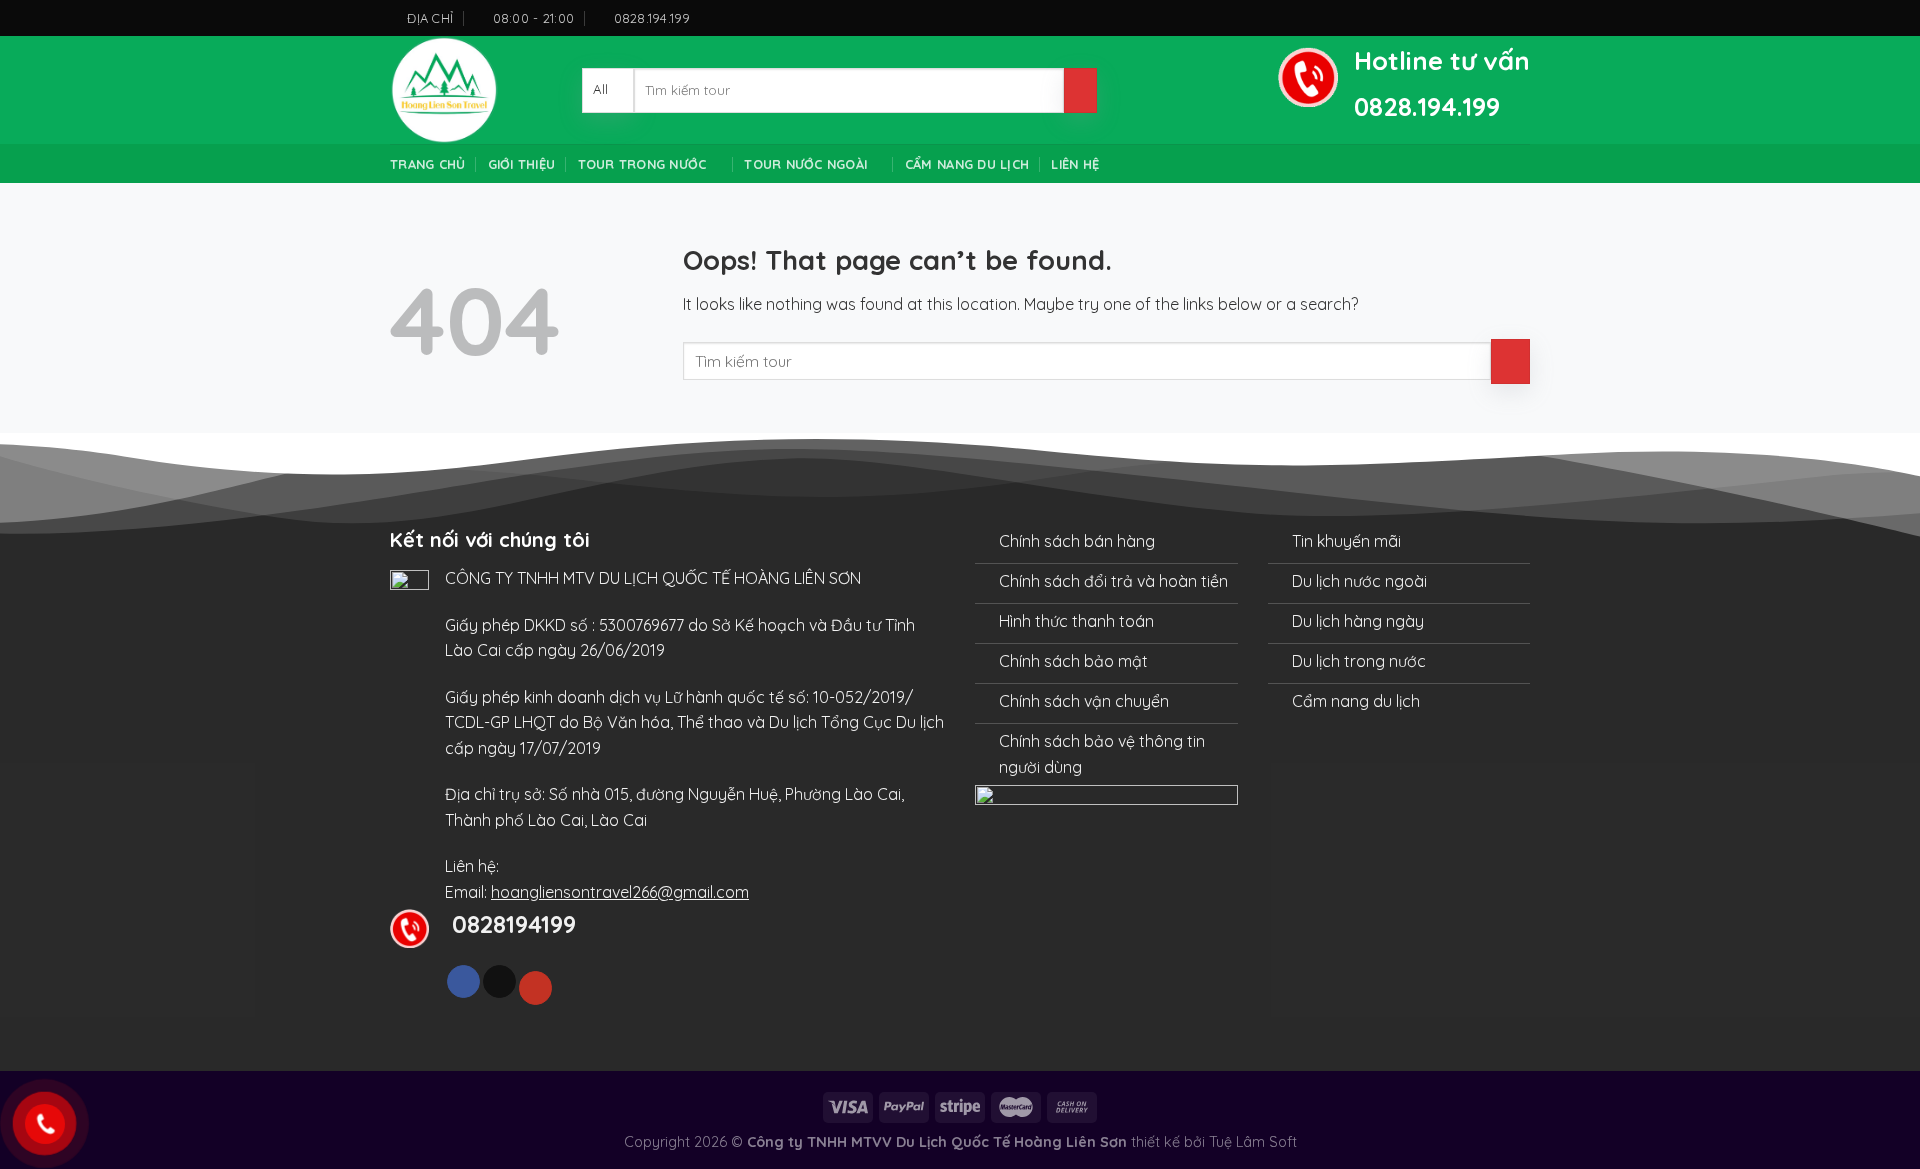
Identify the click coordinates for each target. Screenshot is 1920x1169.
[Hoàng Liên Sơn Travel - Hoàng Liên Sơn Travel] (471, 90)
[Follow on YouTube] (535, 988)
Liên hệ (1075, 164)
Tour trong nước (642, 164)
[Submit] (1080, 90)
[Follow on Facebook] (463, 982)
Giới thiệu (522, 164)
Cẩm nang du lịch (967, 164)
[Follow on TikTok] (499, 982)
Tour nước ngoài (805, 164)
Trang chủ (427, 164)
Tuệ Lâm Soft (1253, 1142)
